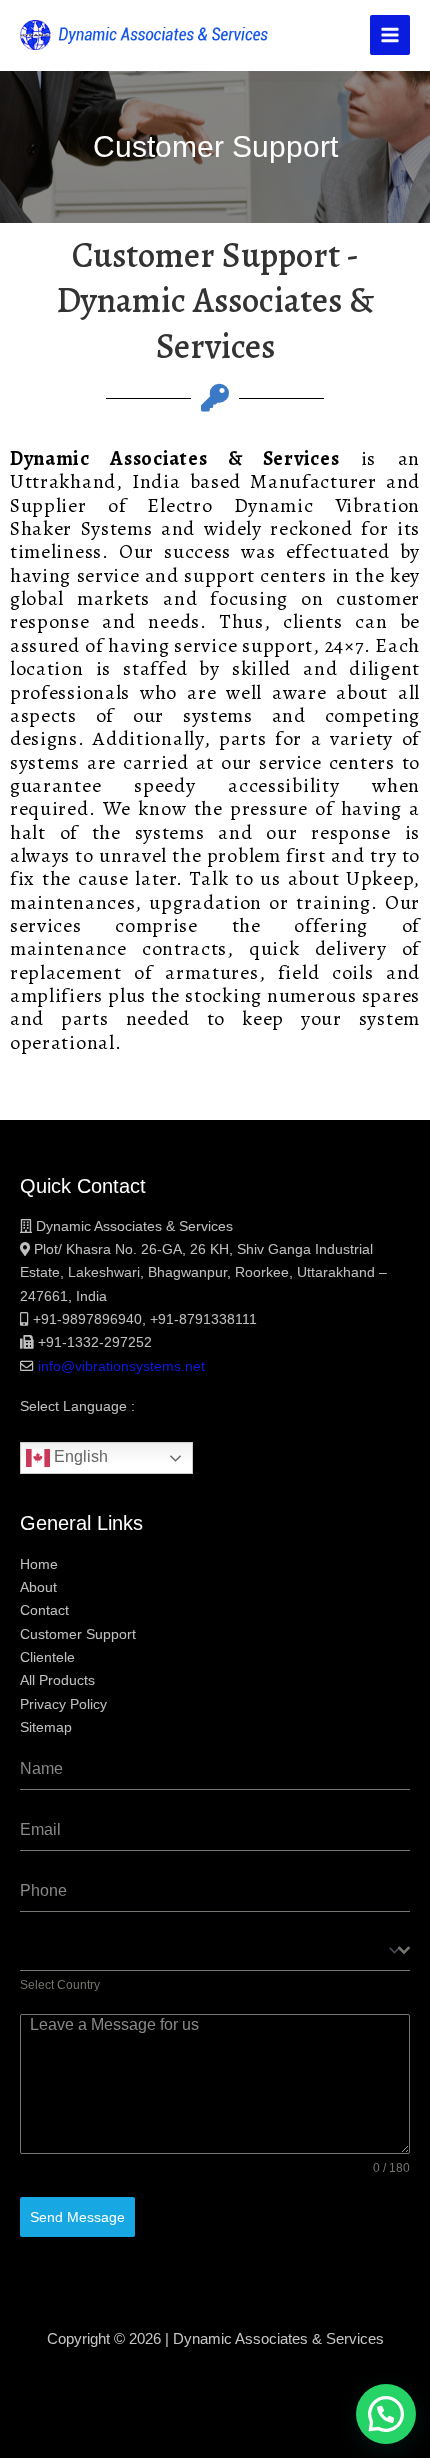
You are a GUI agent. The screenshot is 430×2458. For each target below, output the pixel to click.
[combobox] (215, 1951)
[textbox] (209, 1951)
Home (39, 1564)
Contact (44, 1610)
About (38, 1587)
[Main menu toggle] (390, 35)
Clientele (47, 1657)
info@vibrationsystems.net (121, 1366)
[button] (386, 2414)
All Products (57, 1680)
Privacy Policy (63, 1704)
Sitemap (46, 1727)
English (79, 1457)
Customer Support (78, 1634)
